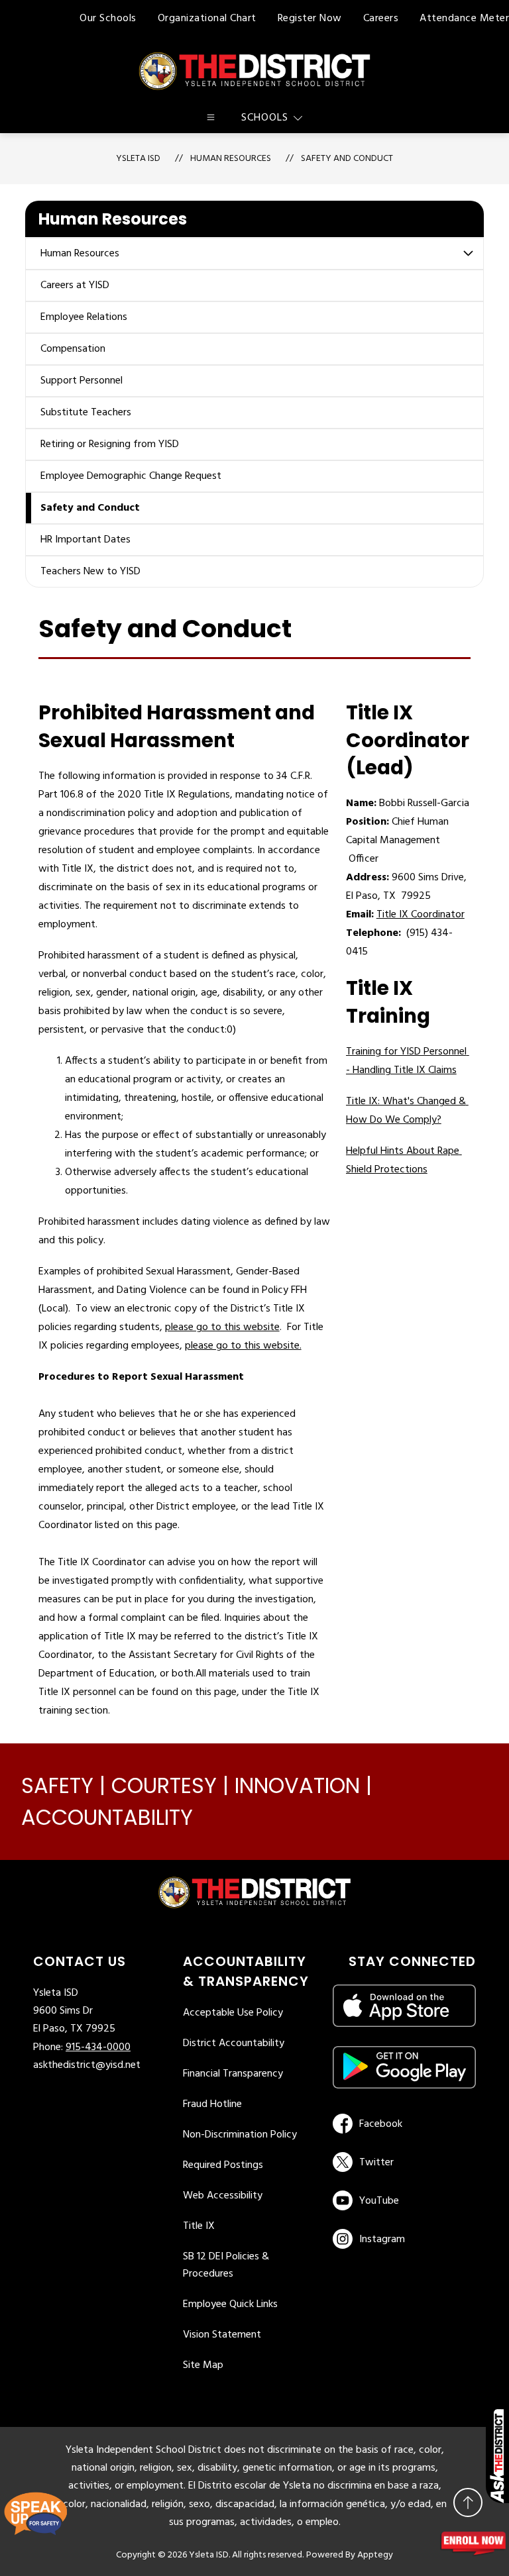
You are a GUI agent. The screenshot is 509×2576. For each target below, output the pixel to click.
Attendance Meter (464, 19)
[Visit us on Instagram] (404, 2239)
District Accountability (234, 2043)
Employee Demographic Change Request (131, 476)
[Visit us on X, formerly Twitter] (402, 2162)
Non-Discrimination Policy (240, 2135)
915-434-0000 (98, 2047)
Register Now (310, 19)
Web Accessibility (223, 2196)
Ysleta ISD (138, 159)
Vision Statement (222, 2335)
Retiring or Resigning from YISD (110, 444)
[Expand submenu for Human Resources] (469, 253)
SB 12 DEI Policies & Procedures (226, 2265)
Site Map (203, 2365)
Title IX (199, 2226)
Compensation (73, 349)
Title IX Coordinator (421, 915)
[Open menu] (211, 117)
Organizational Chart (207, 19)
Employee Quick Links (230, 2304)
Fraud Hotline (212, 2104)
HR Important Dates (85, 540)
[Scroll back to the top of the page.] (468, 2502)
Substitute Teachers (86, 413)
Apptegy (375, 2555)
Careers (381, 19)
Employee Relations (84, 317)
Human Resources (80, 254)
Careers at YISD (75, 285)
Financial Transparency (233, 2074)
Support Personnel (82, 381)
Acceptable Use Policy (233, 2013)
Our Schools (108, 19)
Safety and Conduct (347, 159)
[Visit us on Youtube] (402, 2200)
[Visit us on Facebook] (402, 2124)
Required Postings (223, 2165)
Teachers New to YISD (90, 572)
